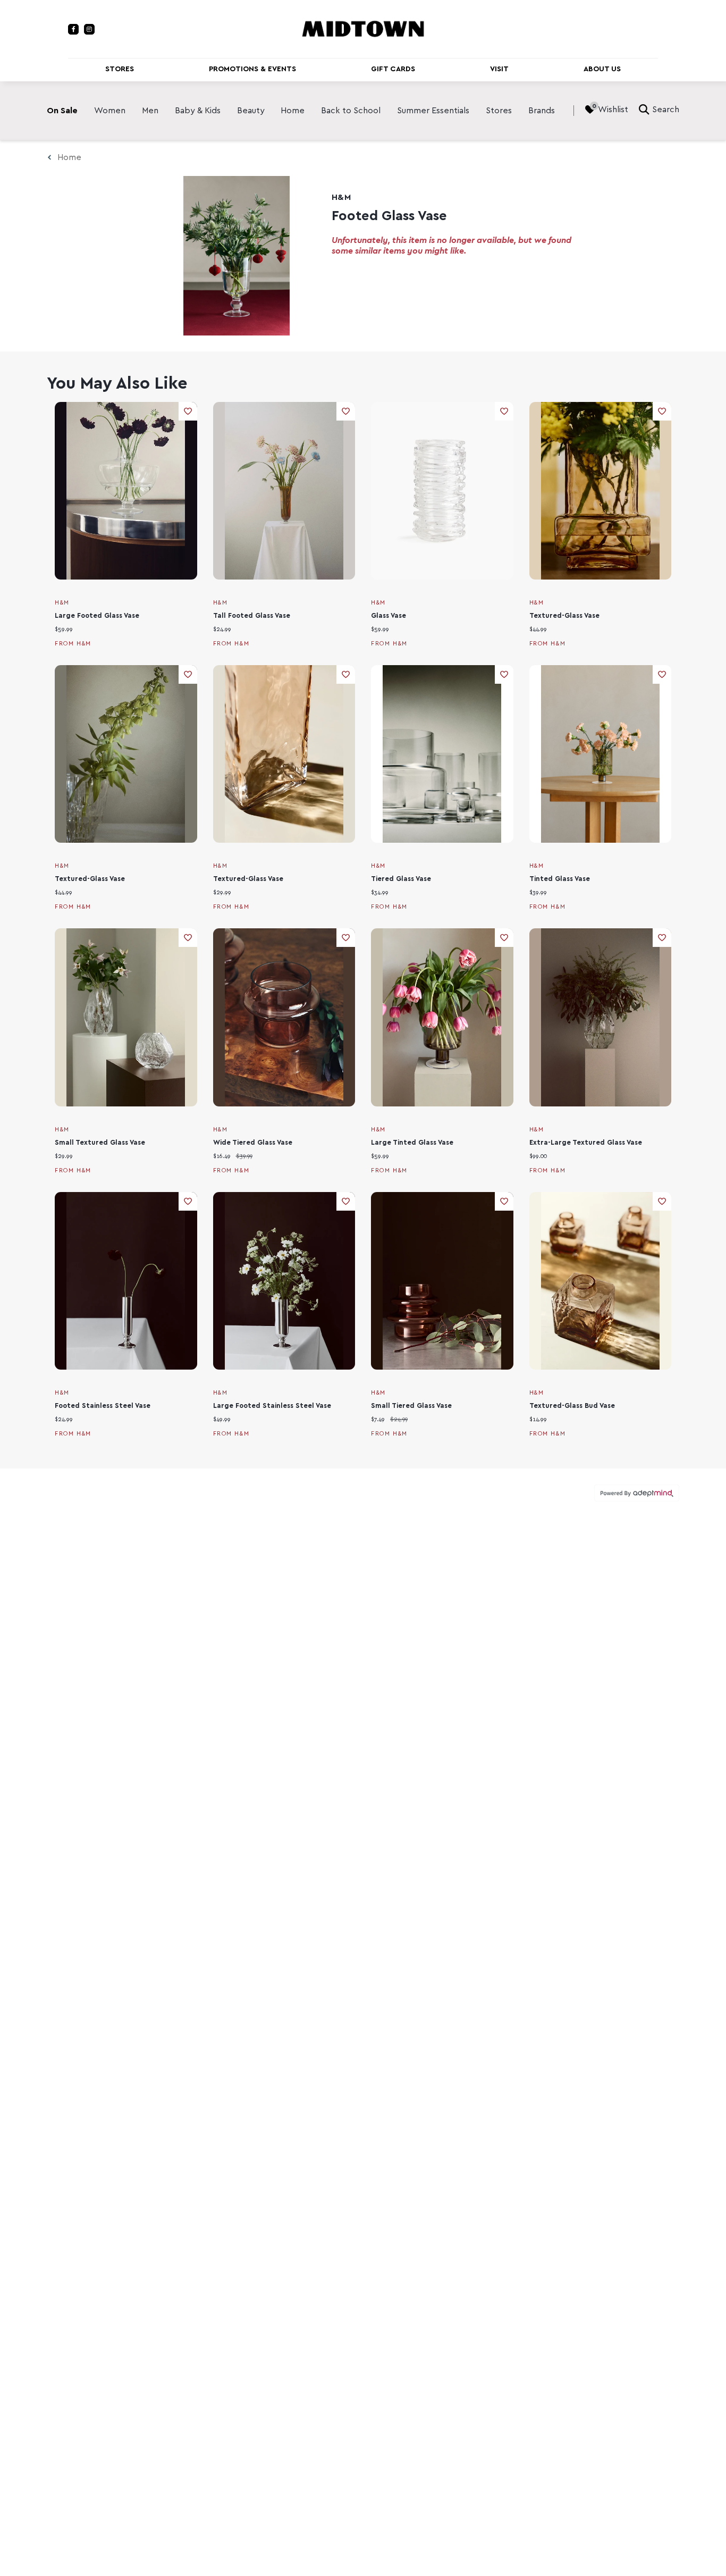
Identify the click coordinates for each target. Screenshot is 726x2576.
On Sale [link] (62, 111)
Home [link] (293, 111)
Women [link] (110, 111)
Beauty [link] (251, 111)
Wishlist (613, 110)
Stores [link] (499, 111)
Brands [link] (542, 111)
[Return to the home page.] (363, 28)
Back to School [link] (351, 111)
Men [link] (150, 111)
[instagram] (89, 29)
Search (666, 110)
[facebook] (73, 29)
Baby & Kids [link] (198, 111)
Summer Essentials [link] (433, 111)
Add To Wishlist (188, 411)
